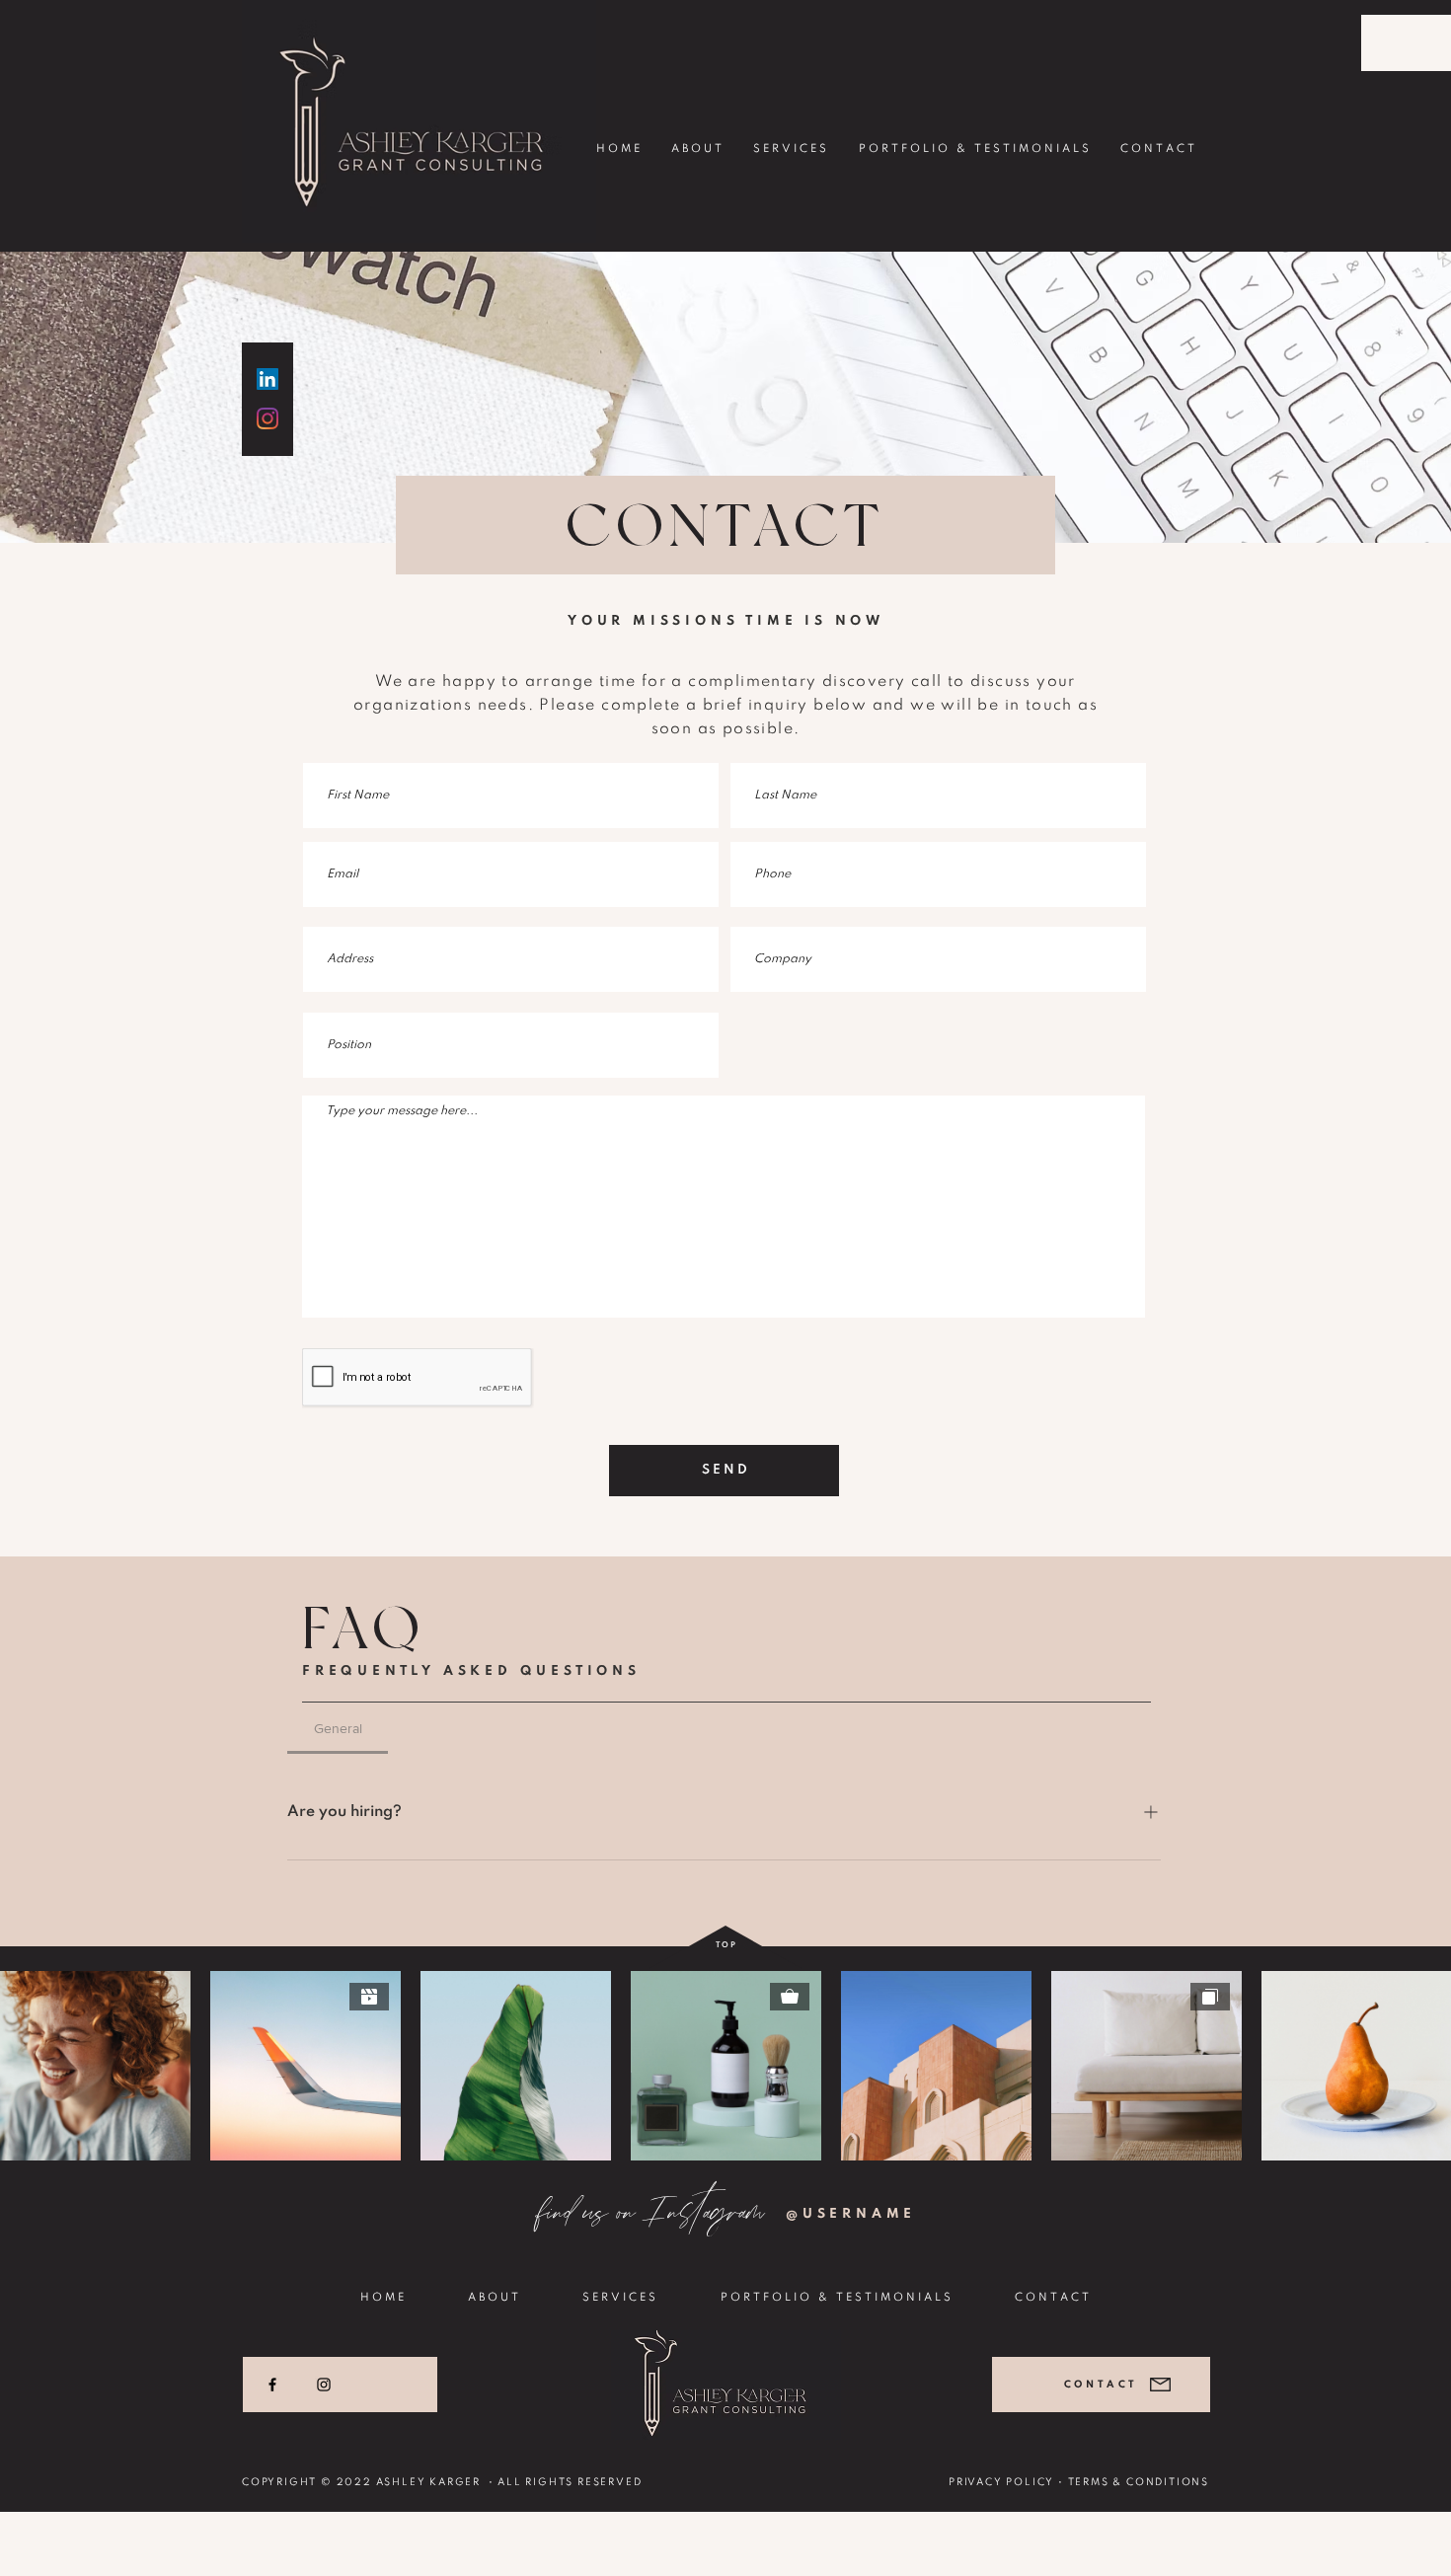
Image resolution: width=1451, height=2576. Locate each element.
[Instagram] (324, 2385)
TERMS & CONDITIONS (1139, 2482)
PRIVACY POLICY (1001, 2482)
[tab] (338, 1728)
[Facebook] (272, 2385)
